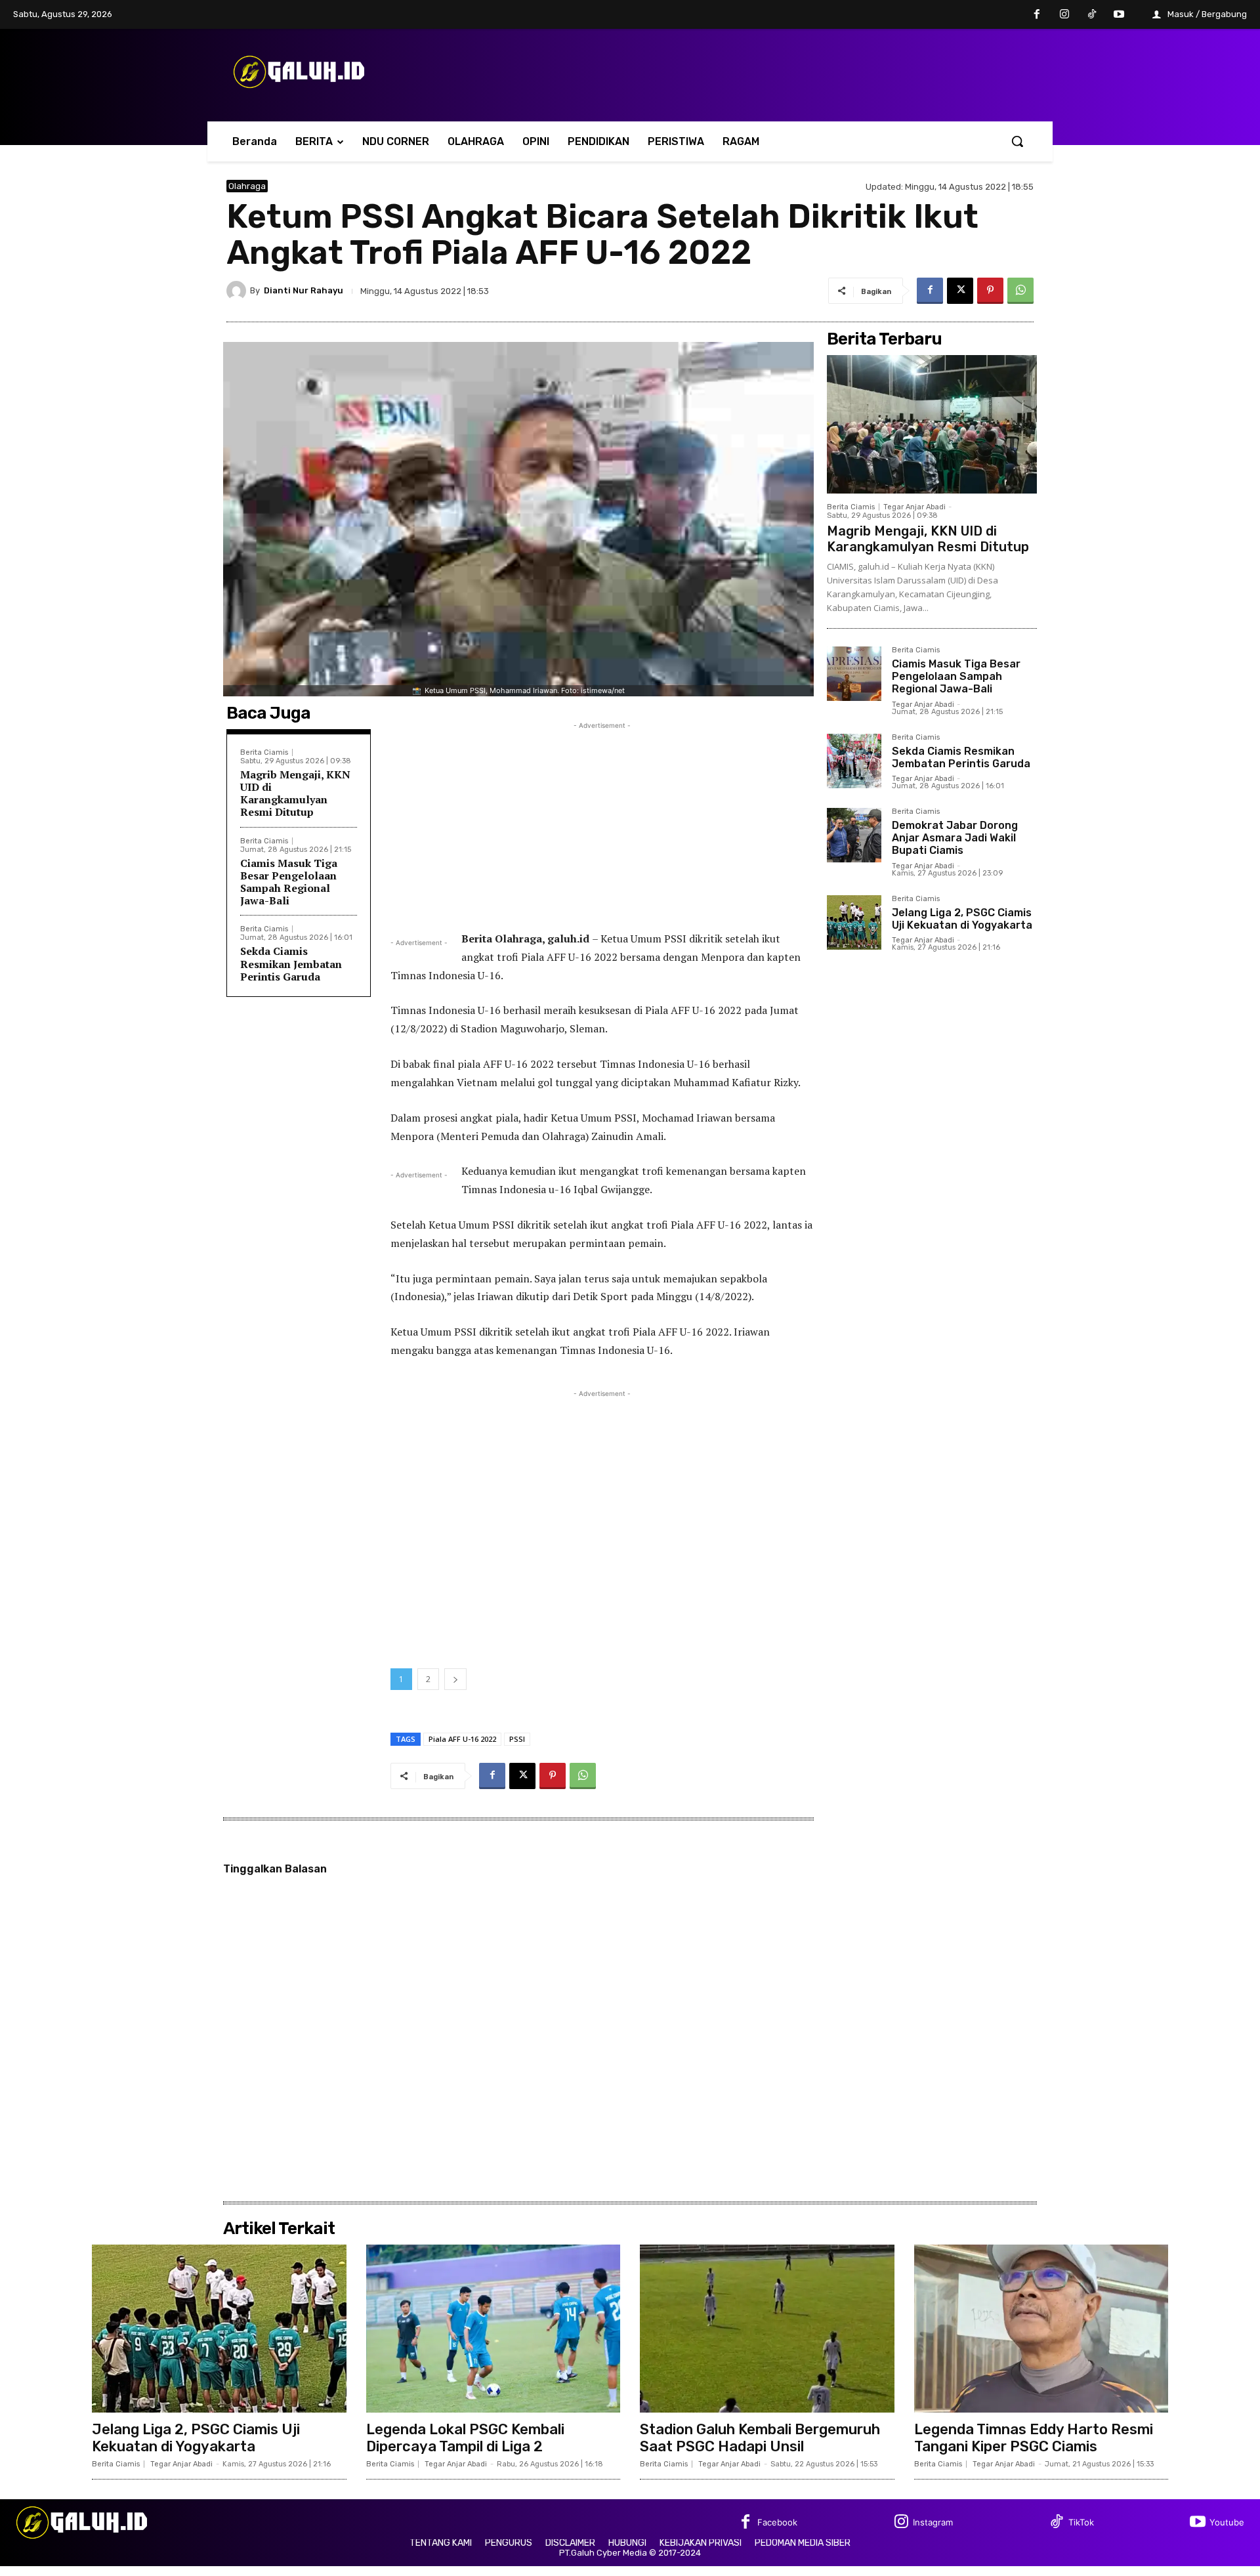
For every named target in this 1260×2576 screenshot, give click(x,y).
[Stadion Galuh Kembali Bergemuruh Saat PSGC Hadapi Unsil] (767, 2329)
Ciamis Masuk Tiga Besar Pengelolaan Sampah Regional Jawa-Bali (289, 882)
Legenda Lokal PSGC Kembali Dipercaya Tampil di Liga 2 (465, 2438)
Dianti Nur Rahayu (304, 290)
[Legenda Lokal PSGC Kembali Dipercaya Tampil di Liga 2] (493, 2329)
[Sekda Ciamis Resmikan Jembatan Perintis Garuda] (854, 761)
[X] (960, 291)
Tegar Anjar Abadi (914, 507)
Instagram (933, 2522)
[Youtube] (1119, 15)
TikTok (1081, 2522)
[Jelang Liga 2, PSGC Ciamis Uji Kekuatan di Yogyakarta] (854, 922)
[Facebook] (1038, 15)
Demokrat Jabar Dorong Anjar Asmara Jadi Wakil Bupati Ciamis (955, 838)
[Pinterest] (990, 291)
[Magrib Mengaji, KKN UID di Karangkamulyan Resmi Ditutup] (932, 424)
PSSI (517, 1739)
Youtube (1227, 2522)
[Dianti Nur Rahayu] (238, 291)
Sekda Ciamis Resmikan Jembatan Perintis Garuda (291, 963)
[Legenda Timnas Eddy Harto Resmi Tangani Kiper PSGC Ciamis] (1041, 2329)
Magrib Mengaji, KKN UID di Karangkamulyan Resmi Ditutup (295, 793)
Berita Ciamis (264, 752)
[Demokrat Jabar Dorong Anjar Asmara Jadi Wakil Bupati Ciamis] (854, 835)
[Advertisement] (602, 824)
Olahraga (247, 186)
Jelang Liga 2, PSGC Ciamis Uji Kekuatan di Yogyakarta (962, 919)
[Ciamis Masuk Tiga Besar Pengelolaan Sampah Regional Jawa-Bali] (854, 674)
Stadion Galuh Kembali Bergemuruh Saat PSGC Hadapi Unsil (760, 2438)
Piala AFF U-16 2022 (462, 1739)
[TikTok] (1092, 15)
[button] (1017, 141)
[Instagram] (1064, 15)
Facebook (777, 2522)
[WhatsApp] (1020, 291)
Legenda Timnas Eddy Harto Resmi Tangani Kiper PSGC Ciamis (1034, 2438)
